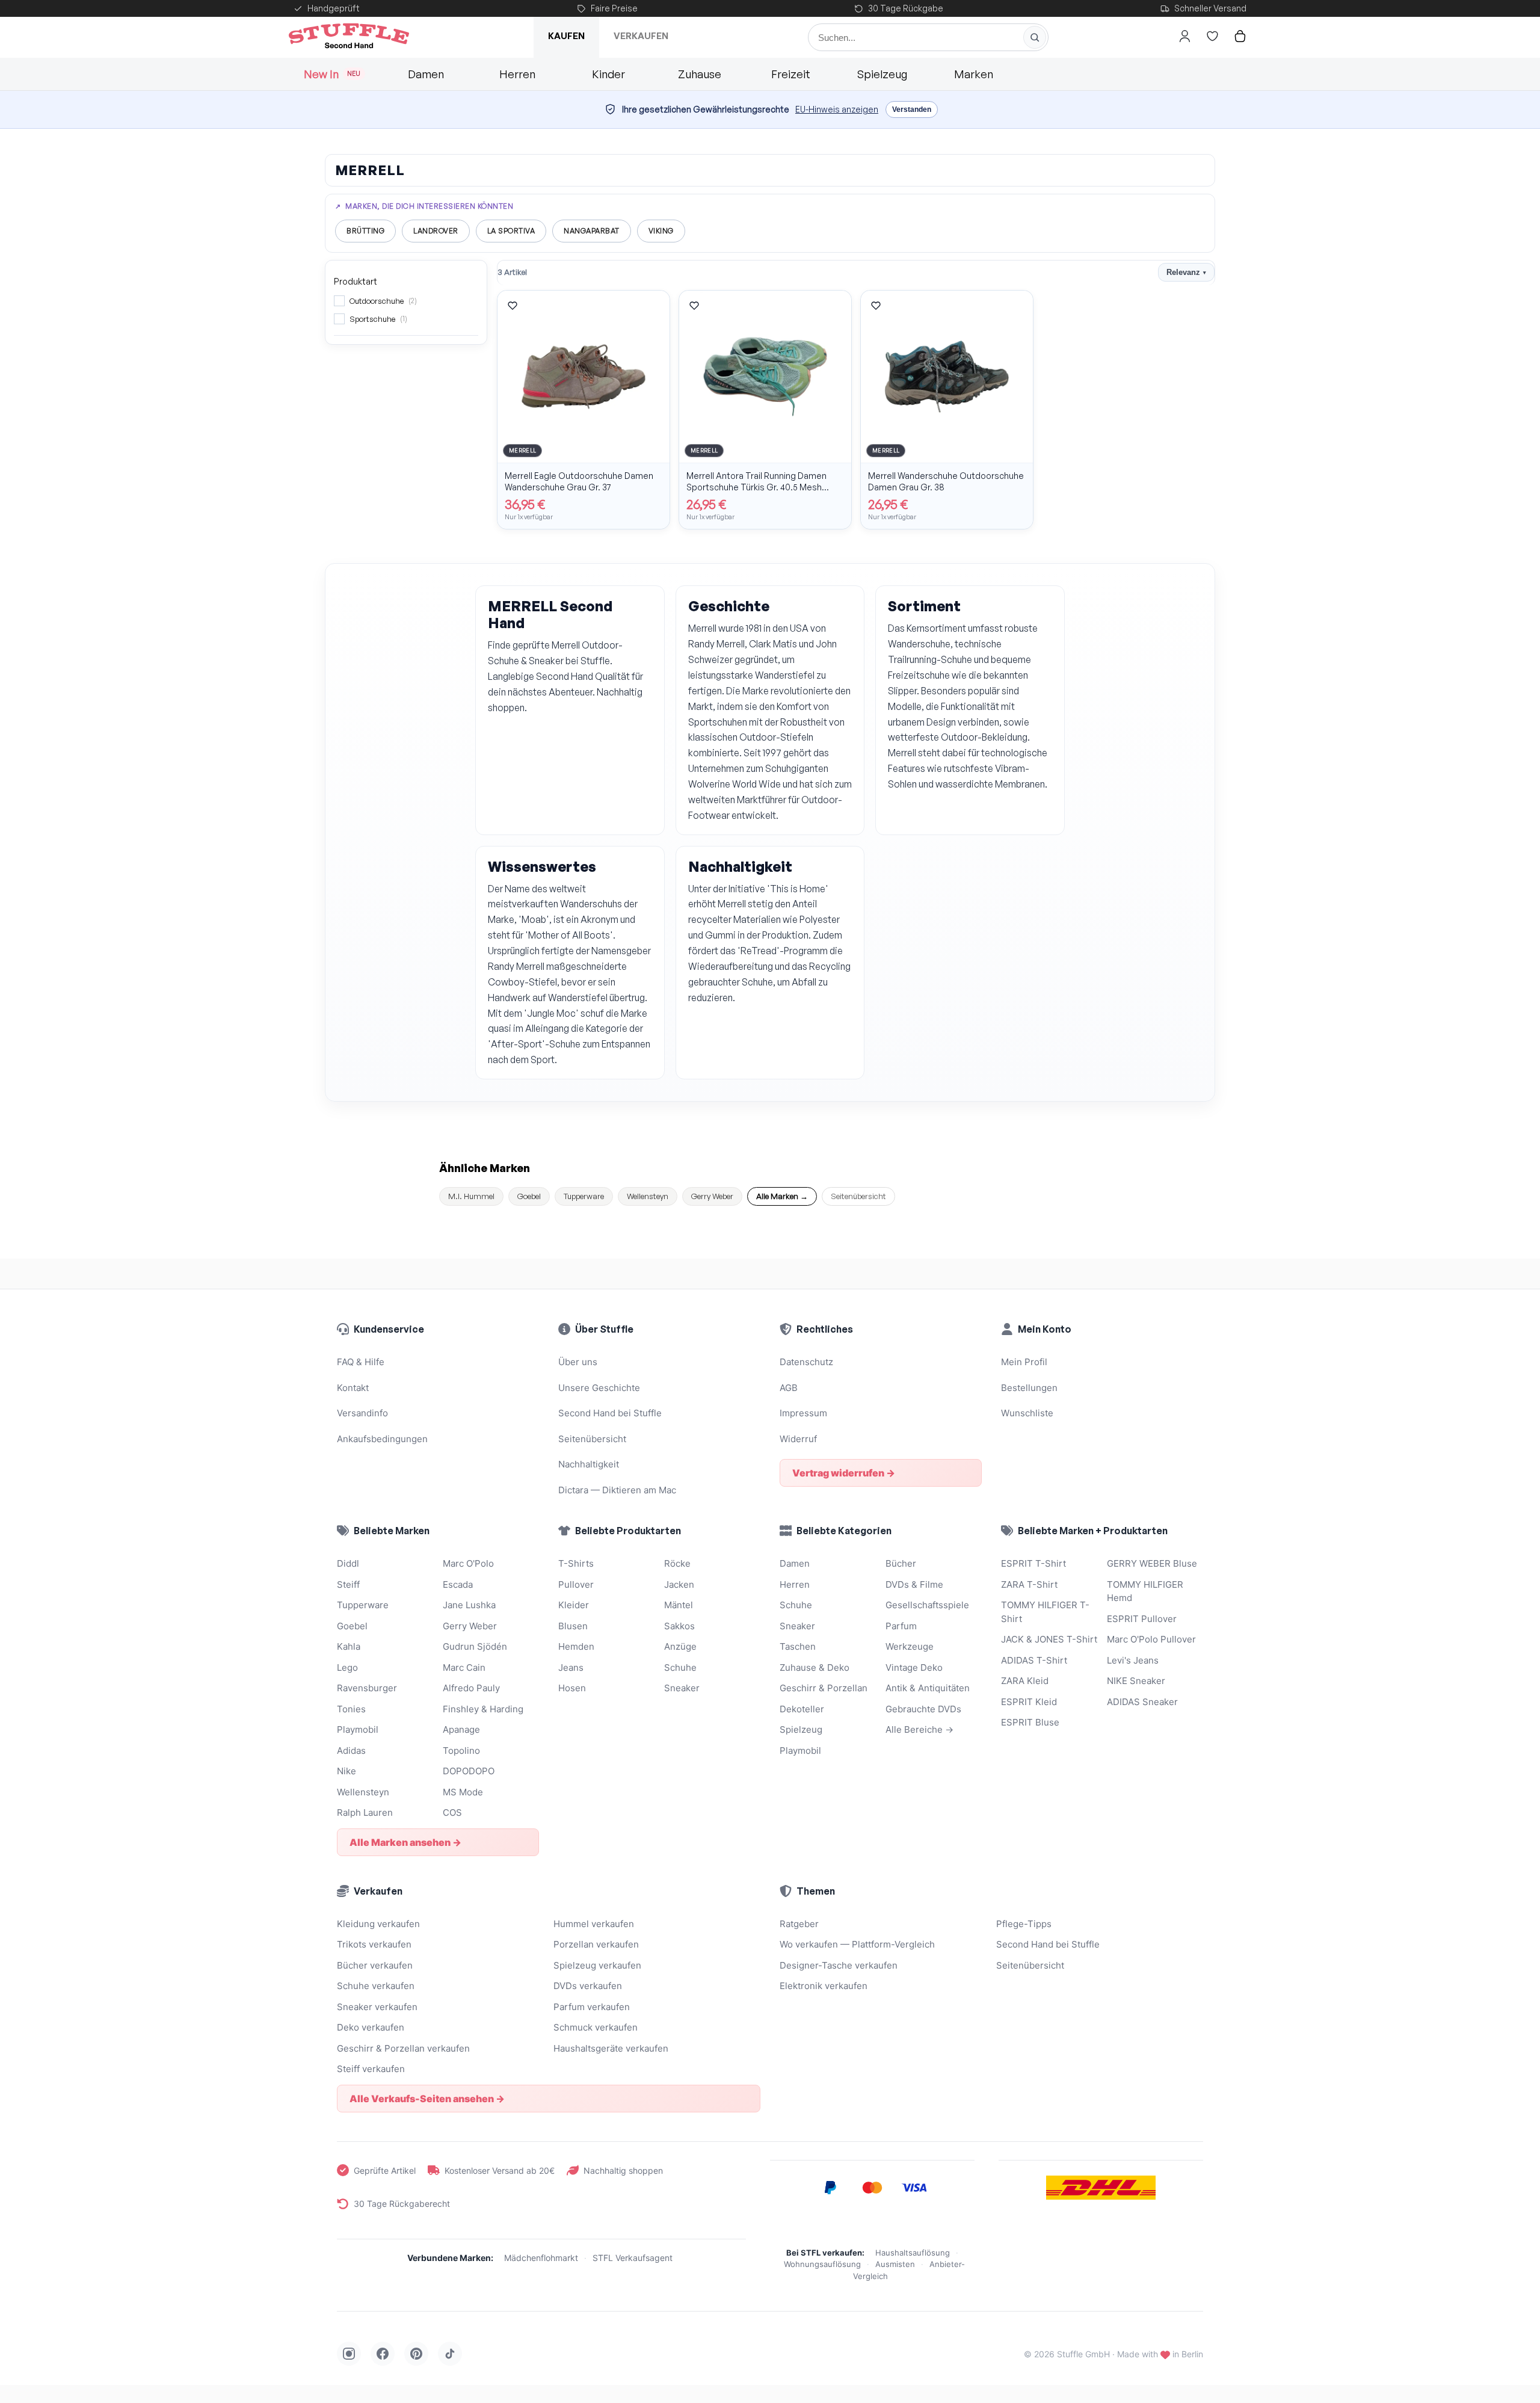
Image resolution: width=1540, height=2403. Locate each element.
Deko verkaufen (371, 2027)
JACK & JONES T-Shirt (1049, 1639)
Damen (426, 74)
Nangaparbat (592, 231)
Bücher (901, 1563)
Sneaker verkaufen (377, 2007)
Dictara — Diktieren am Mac (617, 1490)
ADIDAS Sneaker (1142, 1702)
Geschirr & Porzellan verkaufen (403, 2048)
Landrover (436, 231)
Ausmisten (895, 2264)
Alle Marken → (782, 1196)
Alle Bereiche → (919, 1729)
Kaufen (566, 36)
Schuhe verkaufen (376, 1986)
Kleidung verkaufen (378, 1924)
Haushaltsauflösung (913, 2253)
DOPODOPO (469, 1771)
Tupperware (584, 1196)
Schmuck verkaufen (596, 2027)
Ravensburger (367, 1688)
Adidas (351, 1751)
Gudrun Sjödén (475, 1646)
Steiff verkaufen (371, 2069)
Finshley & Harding (483, 1709)
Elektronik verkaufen (824, 1986)
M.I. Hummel (471, 1196)
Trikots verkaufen (374, 1944)
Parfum (901, 1626)
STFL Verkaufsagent (633, 2258)
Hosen (572, 1688)
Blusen (573, 1626)
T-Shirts (576, 1563)
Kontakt (353, 1388)
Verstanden (912, 110)
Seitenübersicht (858, 1196)
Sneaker (682, 1688)
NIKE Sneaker (1136, 1681)
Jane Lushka (469, 1605)
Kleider (574, 1605)
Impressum (803, 1413)
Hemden (576, 1646)
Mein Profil (1024, 1362)
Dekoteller (802, 1709)
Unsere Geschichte (599, 1388)
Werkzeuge (910, 1646)
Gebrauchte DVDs (923, 1709)
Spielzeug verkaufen (597, 1965)
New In (332, 74)
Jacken (679, 1584)
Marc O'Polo (468, 1563)
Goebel (529, 1196)
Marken (974, 74)
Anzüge (680, 1646)
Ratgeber (799, 1924)
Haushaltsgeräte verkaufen (611, 2048)
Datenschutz (806, 1362)
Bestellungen (1029, 1388)
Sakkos (679, 1626)
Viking (661, 231)
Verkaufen (641, 36)
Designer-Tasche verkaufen (839, 1965)
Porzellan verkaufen (596, 1944)
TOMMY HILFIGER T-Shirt (1045, 1612)
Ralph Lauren (365, 1812)
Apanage (461, 1729)
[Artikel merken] (513, 306)
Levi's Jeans (1133, 1660)
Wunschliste (1027, 1413)
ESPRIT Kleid (1029, 1702)
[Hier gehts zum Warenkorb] (1240, 36)
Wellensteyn (648, 1196)
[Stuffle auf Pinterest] (416, 2354)
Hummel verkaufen (594, 1924)
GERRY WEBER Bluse (1152, 1563)
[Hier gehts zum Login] (1184, 36)
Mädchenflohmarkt (541, 2258)
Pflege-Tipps (1024, 1924)
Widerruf (798, 1439)
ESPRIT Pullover (1142, 1619)
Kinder (608, 74)
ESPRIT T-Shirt (1033, 1563)
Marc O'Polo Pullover (1151, 1639)
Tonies (351, 1709)
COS (452, 1812)
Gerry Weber (712, 1196)
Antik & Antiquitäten (928, 1688)
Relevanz (1186, 272)
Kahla (349, 1646)
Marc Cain (464, 1667)
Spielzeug (882, 74)
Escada (458, 1584)
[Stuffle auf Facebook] (383, 2354)
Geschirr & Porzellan (824, 1688)
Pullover (576, 1584)
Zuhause (700, 74)
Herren (517, 74)
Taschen (798, 1646)
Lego (347, 1667)
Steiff (348, 1584)
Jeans (571, 1667)
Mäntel (679, 1605)
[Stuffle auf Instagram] (349, 2354)
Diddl (348, 1563)
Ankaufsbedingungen (382, 1439)
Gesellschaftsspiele (927, 1605)
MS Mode (463, 1792)
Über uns (578, 1362)
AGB (789, 1388)
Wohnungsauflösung (822, 2264)
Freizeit (791, 74)
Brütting (365, 231)
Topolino (461, 1751)
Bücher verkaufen (375, 1965)
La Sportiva (511, 231)
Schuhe (680, 1667)
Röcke (677, 1563)
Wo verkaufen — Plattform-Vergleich (857, 1944)
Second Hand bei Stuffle (610, 1413)
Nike (346, 1771)
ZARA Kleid (1025, 1681)
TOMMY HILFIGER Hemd (1145, 1591)
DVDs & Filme (914, 1584)
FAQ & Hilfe (361, 1362)
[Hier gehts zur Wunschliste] (1212, 36)
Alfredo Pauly (471, 1688)
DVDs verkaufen (588, 1986)
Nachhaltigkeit (589, 1464)
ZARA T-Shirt (1029, 1584)
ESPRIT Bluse (1030, 1722)
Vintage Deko (914, 1667)
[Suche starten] (1035, 37)
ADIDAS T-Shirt (1034, 1660)
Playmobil (358, 1729)
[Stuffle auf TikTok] (450, 2354)
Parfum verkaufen (592, 2007)
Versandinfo (362, 1413)
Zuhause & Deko (815, 1667)
